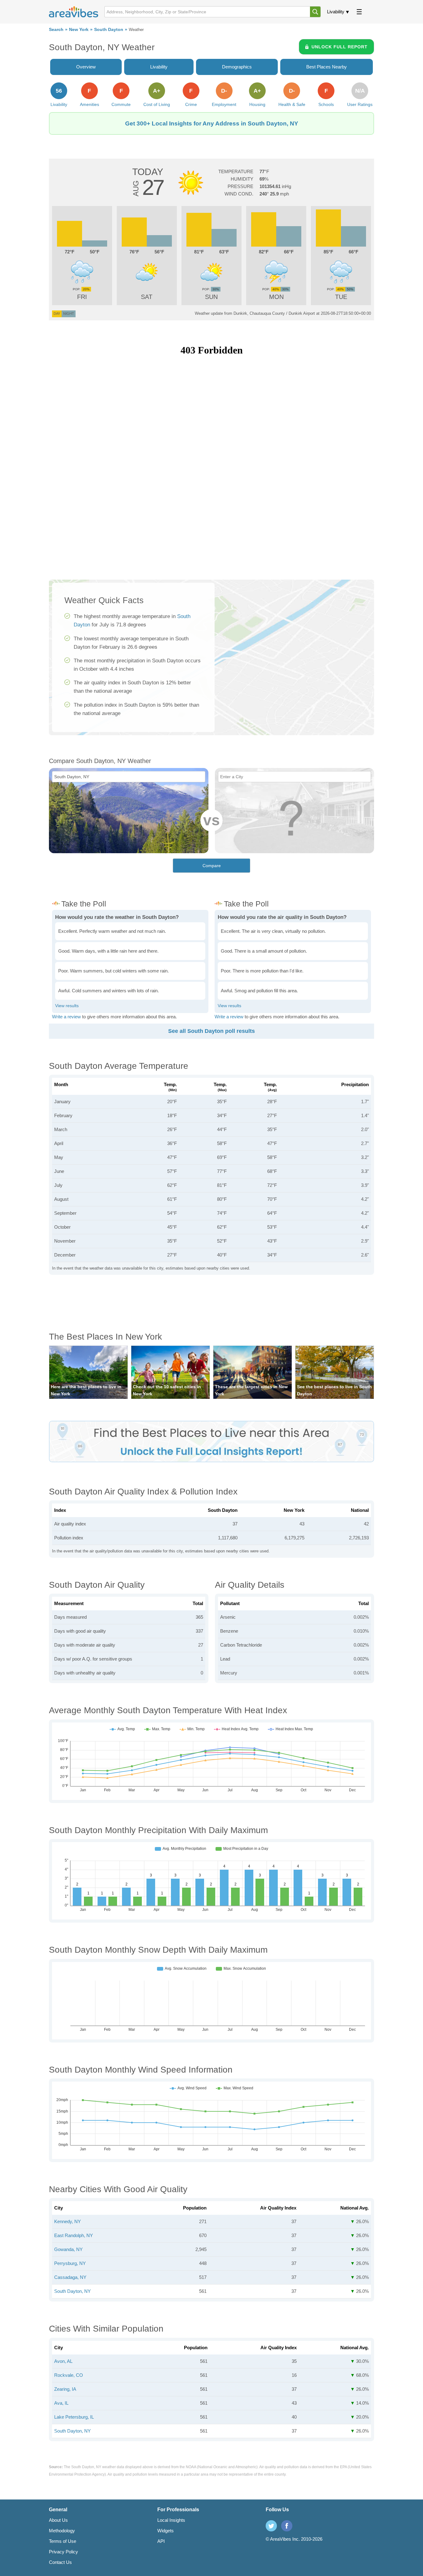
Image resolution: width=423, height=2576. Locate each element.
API (161, 2541)
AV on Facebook (287, 2526)
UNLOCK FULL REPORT (340, 47)
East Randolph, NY (74, 2235)
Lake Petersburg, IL (74, 2417)
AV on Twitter (271, 2526)
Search (56, 30)
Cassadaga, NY (70, 2277)
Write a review (66, 1017)
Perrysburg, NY (70, 2263)
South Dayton (109, 30)
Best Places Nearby (327, 67)
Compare (212, 866)
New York (79, 30)
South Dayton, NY (72, 2291)
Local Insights (171, 2520)
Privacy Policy (63, 2552)
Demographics (237, 67)
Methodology (62, 2531)
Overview (86, 67)
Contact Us (60, 2562)
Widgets (166, 2531)
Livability (336, 12)
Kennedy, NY (68, 2221)
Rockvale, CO (69, 2375)
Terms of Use (63, 2541)
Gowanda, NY (68, 2249)
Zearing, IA (65, 2389)
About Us (58, 2520)
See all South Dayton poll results (211, 1031)
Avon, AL (63, 2361)
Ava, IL (61, 2403)
